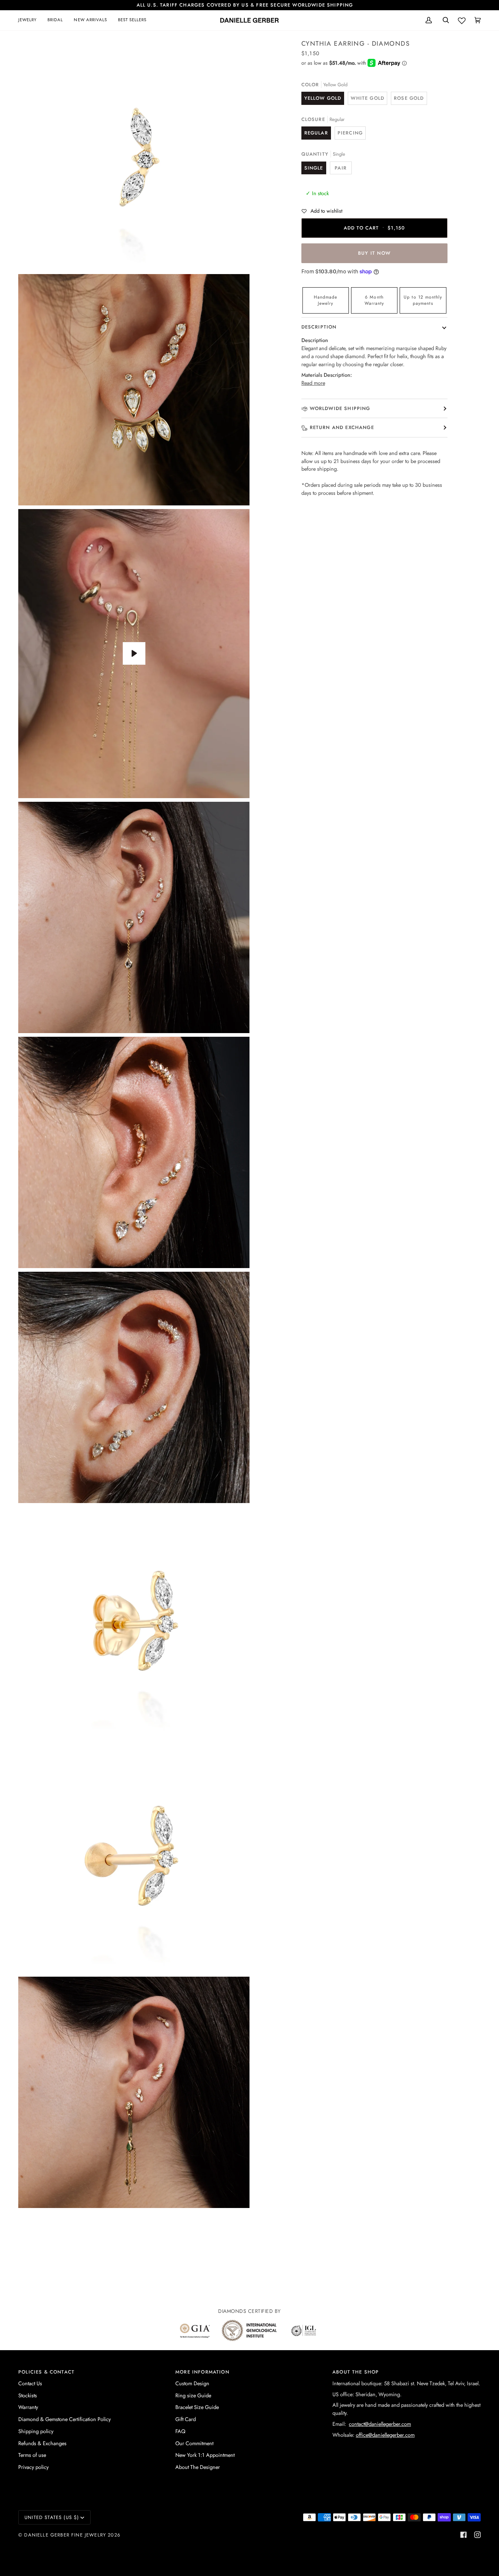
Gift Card (186, 2419)
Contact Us (30, 2383)
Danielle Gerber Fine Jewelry (65, 2535)
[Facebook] (464, 2535)
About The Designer (198, 2467)
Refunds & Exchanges (42, 2443)
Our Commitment (194, 2443)
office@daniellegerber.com (385, 2435)
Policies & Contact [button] (46, 2372)
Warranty (28, 2407)
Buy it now (374, 253)
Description (319, 327)
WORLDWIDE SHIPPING (340, 408)
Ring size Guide (193, 2395)
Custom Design (192, 2383)
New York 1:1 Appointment (205, 2455)
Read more (313, 383)
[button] (30, 20)
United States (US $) (52, 2517)
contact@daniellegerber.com (380, 2424)
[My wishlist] (462, 19)
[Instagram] (477, 2535)
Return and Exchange (342, 427)
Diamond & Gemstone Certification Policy (64, 2419)
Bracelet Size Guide (197, 2407)
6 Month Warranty (374, 300)
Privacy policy (33, 2467)
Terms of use (32, 2455)
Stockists (28, 2395)
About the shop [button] (356, 2372)
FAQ (180, 2431)
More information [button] (202, 2372)
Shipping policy (36, 2431)
